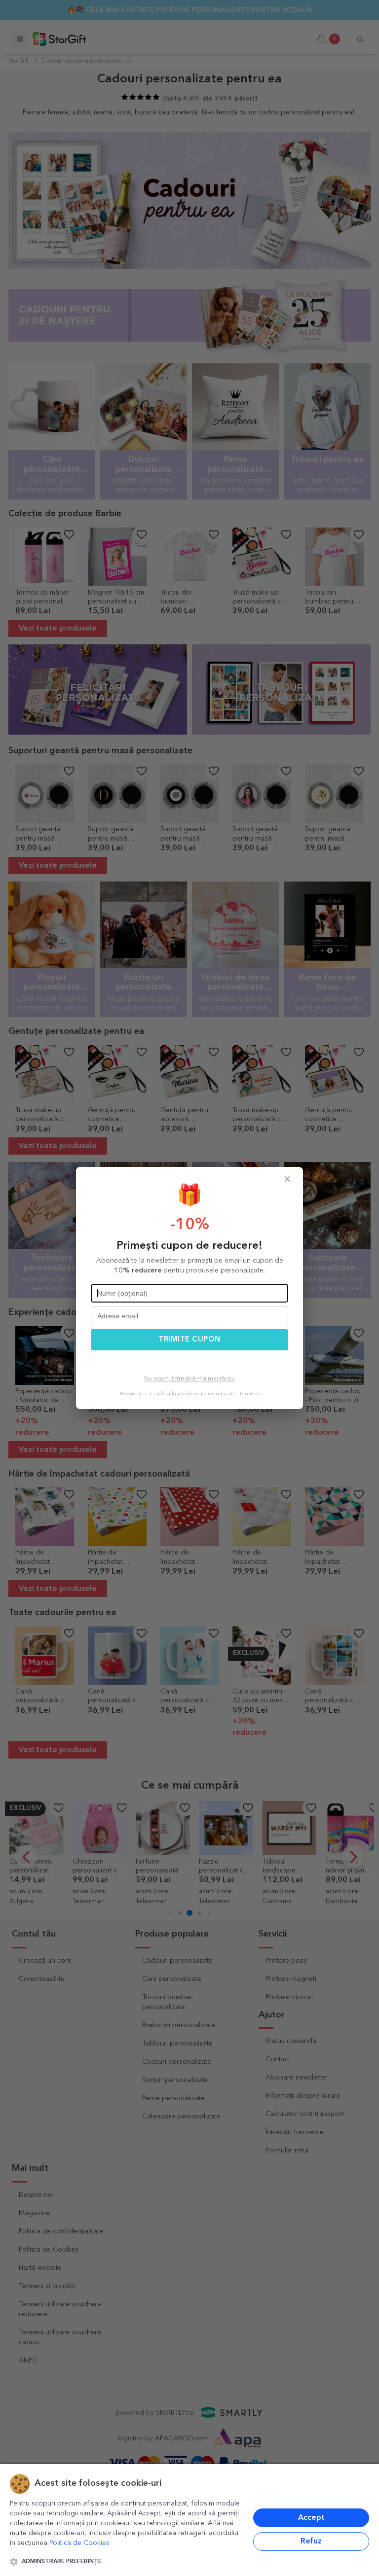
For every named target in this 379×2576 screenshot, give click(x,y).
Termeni (249, 1394)
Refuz (311, 2541)
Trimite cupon (189, 1340)
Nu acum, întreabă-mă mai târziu (189, 1379)
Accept (311, 2518)
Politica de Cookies (79, 2543)
